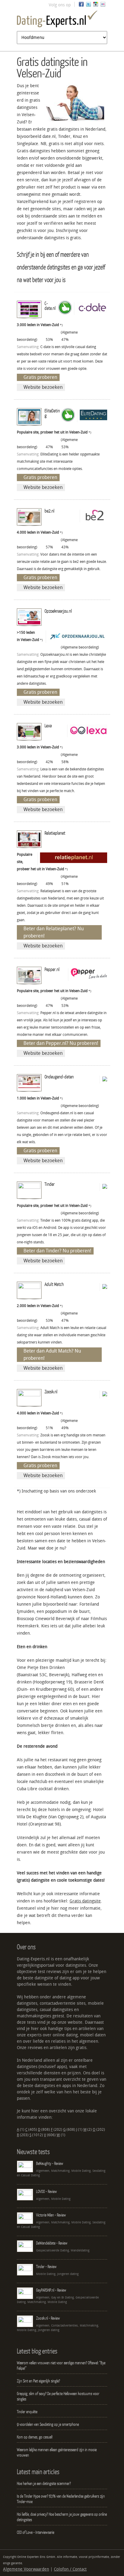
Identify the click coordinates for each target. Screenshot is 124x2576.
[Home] (62, 20)
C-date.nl (50, 306)
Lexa (48, 725)
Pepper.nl (52, 969)
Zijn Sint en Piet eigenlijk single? (38, 2381)
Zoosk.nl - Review (48, 2318)
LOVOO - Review (46, 2191)
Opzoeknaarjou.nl (58, 611)
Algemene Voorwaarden (26, 2569)
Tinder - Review (46, 2267)
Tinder (50, 1184)
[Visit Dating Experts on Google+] (96, 6)
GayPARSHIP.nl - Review (51, 2290)
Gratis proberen (40, 377)
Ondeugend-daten (59, 1077)
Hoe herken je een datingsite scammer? (44, 2483)
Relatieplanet (55, 833)
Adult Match (54, 1284)
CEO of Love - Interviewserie (36, 2532)
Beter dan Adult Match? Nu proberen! (52, 1355)
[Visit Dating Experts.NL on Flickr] (103, 6)
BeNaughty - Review (50, 2163)
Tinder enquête (27, 2412)
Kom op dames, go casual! (35, 2437)
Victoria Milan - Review (51, 2215)
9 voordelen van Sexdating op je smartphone (48, 2424)
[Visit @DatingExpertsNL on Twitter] (88, 6)
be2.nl (50, 511)
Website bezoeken (43, 387)
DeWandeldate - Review (52, 2243)
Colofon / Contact (70, 2569)
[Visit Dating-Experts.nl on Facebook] (81, 6)
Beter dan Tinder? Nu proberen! (57, 1251)
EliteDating (52, 413)
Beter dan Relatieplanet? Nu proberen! (54, 932)
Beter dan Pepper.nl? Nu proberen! (61, 1043)
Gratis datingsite (85, 1901)
